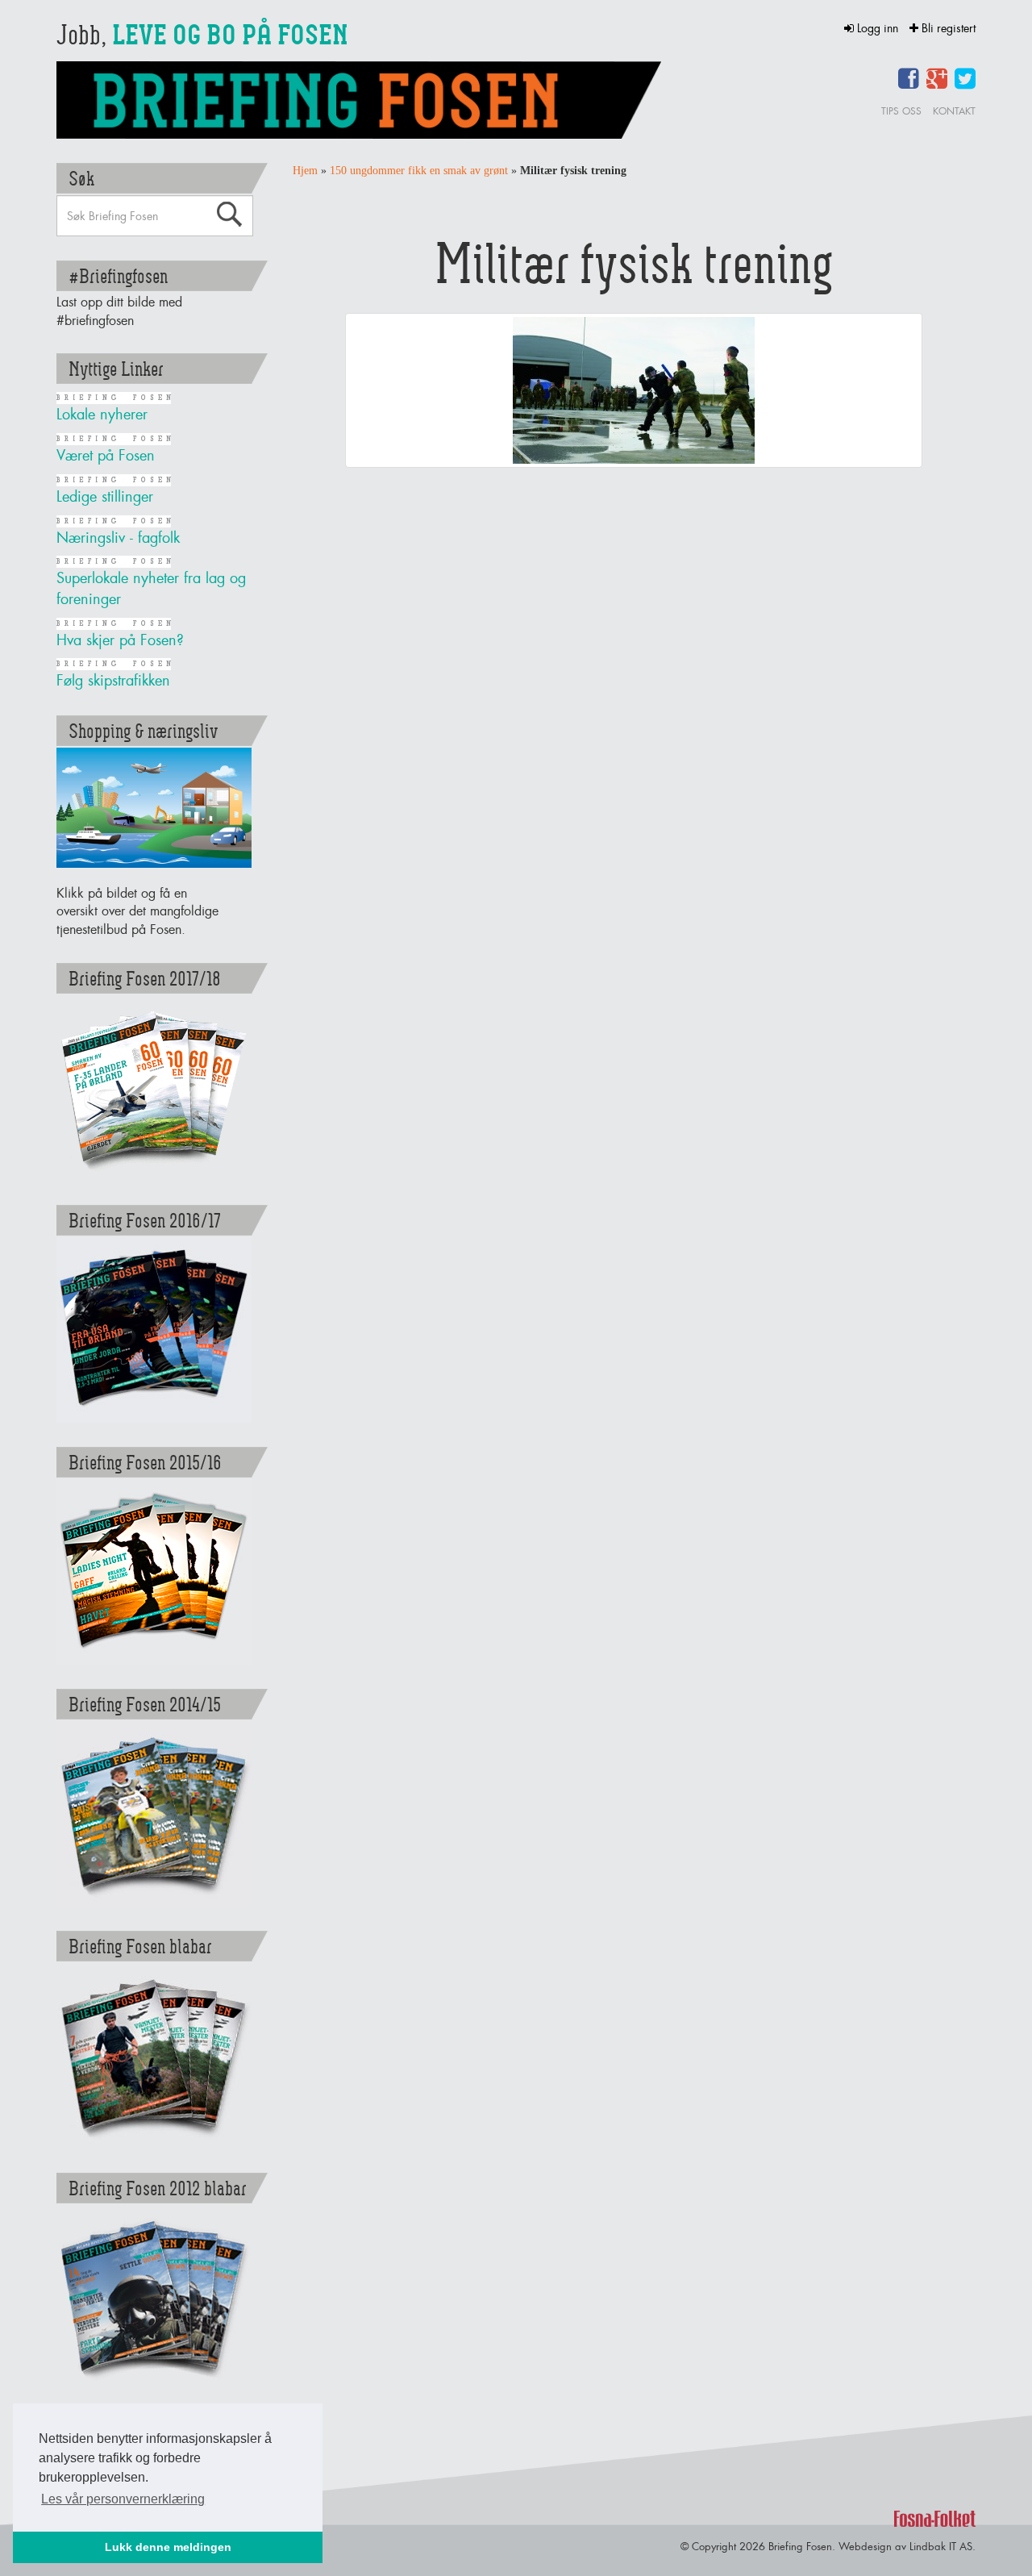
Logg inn (878, 28)
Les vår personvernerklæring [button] (123, 2499)
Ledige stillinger (105, 496)
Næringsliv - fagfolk (118, 538)
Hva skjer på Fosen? (120, 640)
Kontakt (954, 111)
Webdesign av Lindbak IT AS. (907, 2546)
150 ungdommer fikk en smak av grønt (419, 171)
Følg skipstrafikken (113, 680)
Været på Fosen (106, 455)
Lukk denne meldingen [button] (168, 2547)
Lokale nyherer (102, 414)
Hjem (305, 171)
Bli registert (947, 28)
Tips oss (901, 111)
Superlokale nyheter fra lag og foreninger (151, 588)
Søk (229, 215)
